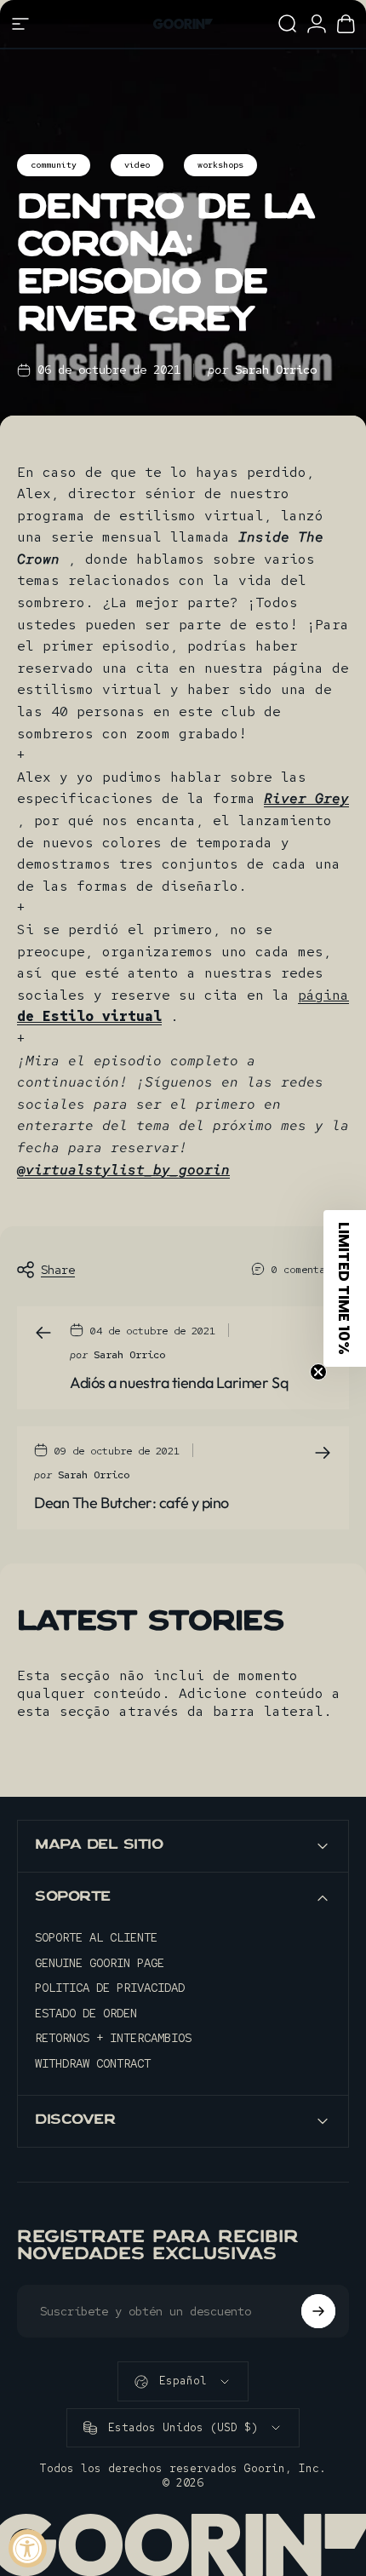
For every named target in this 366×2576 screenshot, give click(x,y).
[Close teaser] (318, 1372)
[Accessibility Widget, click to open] (28, 2548)
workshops (220, 165)
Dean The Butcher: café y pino (132, 1503)
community (54, 165)
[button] (345, 1288)
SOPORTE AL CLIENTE (96, 1938)
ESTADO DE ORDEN (86, 2014)
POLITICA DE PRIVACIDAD (110, 1988)
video (137, 165)
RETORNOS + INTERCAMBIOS (113, 2038)
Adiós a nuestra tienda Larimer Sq (179, 1383)
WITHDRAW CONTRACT (93, 2064)
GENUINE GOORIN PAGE (100, 1963)
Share (58, 1270)
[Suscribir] (318, 2311)
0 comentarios (310, 1270)
